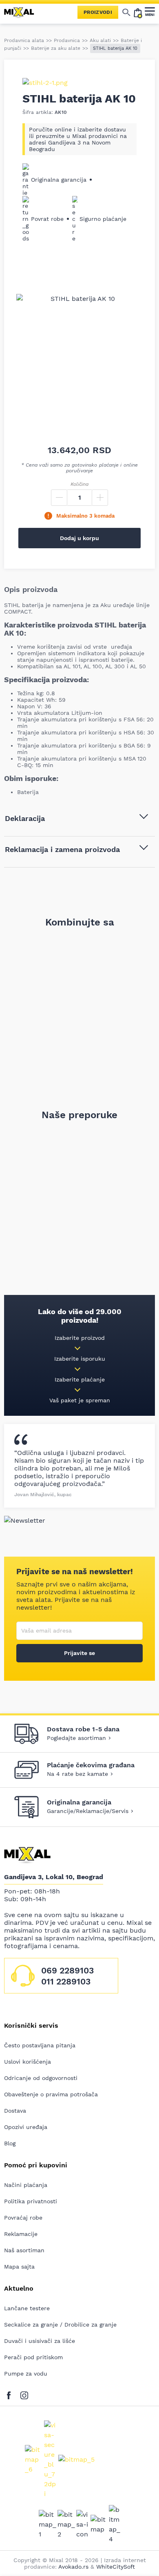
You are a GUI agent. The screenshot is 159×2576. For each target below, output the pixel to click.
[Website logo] (22, 12)
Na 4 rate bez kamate (77, 1774)
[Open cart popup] (138, 12)
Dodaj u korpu (79, 538)
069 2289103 (67, 1970)
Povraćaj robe (23, 2218)
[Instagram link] (24, 2394)
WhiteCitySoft (116, 2567)
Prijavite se (79, 1653)
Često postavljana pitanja (40, 2045)
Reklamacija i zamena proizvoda (62, 849)
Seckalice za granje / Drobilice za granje (60, 2325)
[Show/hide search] (126, 12)
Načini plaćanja (26, 2185)
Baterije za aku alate (56, 48)
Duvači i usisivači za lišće (40, 2341)
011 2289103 (66, 1981)
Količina (79, 484)
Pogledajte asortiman (76, 1738)
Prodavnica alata (24, 40)
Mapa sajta (19, 2267)
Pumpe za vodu (26, 2374)
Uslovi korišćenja (28, 2062)
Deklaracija (25, 818)
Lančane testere (27, 2308)
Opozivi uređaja (26, 2127)
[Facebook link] (11, 2394)
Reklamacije (21, 2234)
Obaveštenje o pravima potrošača (51, 2094)
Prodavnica (67, 40)
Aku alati (100, 40)
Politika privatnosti (31, 2201)
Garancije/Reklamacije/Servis (88, 1811)
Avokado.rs (73, 2567)
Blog (10, 2143)
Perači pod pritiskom (33, 2357)
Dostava (15, 2111)
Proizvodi (98, 12)
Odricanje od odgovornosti (41, 2078)
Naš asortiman (24, 2250)
